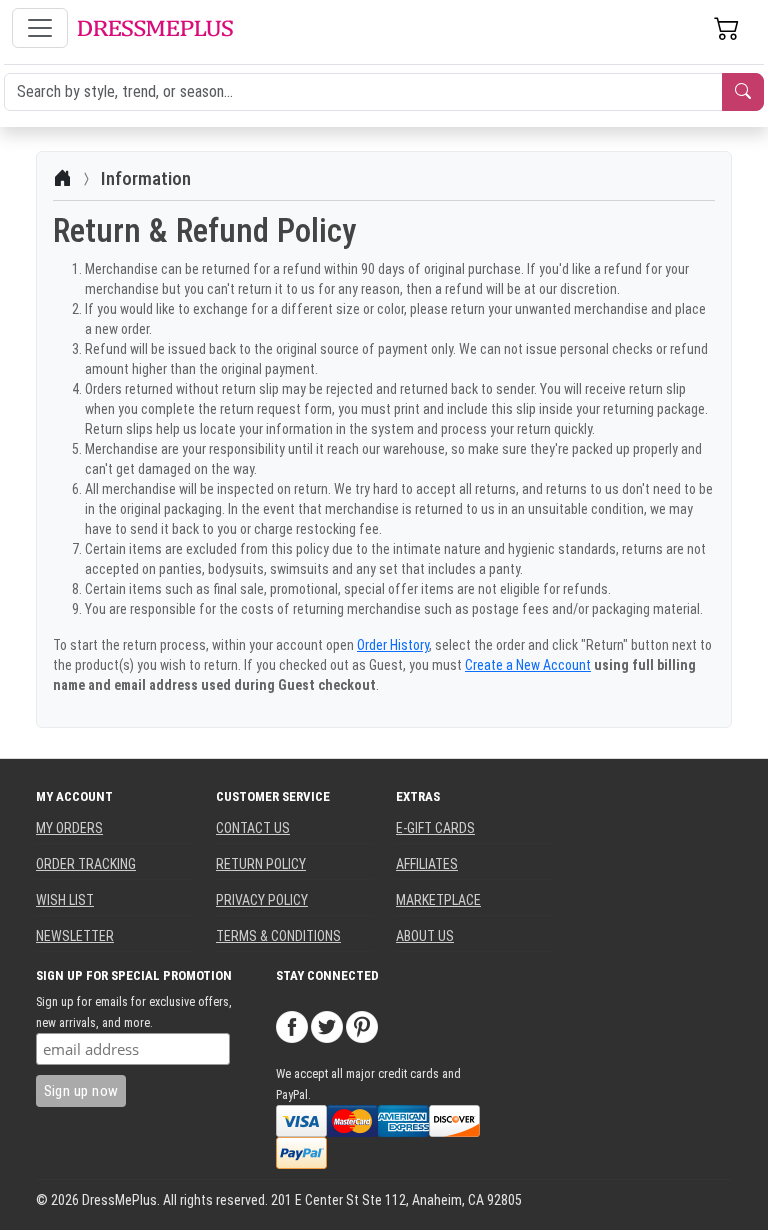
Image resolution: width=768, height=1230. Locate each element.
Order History (393, 645)
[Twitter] (327, 1026)
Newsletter (75, 936)
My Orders (69, 828)
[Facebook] (292, 1026)
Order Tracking (86, 864)
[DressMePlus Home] (155, 28)
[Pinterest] (362, 1026)
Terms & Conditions (278, 936)
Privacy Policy (262, 900)
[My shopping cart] (727, 28)
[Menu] (40, 28)
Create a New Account (528, 665)
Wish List (65, 900)
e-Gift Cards (435, 828)
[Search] (743, 92)
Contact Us (253, 828)
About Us (425, 936)
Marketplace (438, 900)
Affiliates (427, 864)
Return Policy (261, 864)
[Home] (62, 179)
